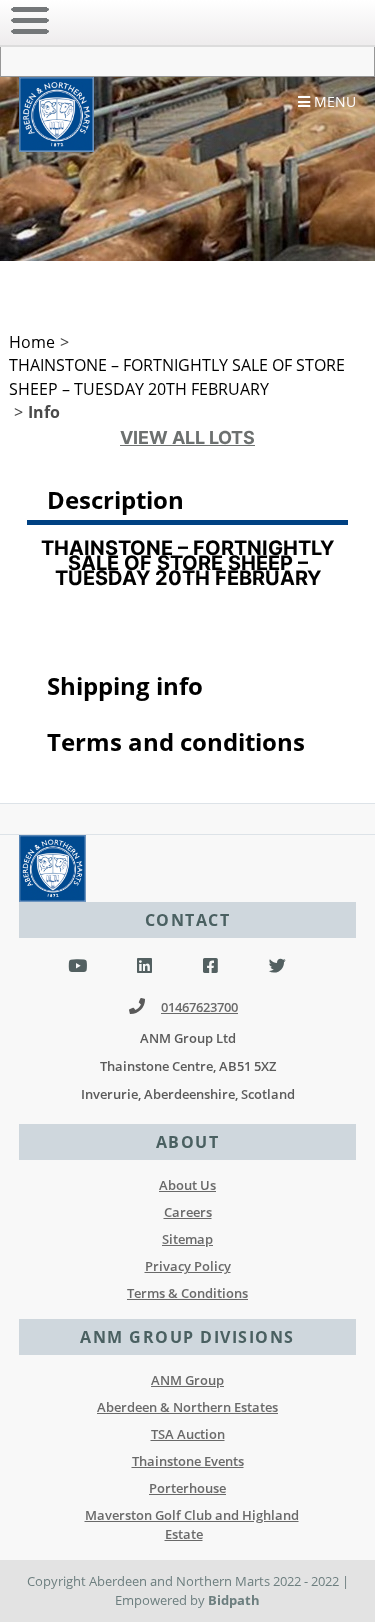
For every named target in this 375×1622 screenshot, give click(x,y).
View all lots (187, 437)
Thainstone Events (188, 1461)
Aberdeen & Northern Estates (187, 1407)
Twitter (277, 966)
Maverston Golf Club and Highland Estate (192, 1524)
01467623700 (199, 1007)
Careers (188, 1212)
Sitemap (187, 1239)
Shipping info (125, 685)
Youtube (77, 966)
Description (115, 499)
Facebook (210, 966)
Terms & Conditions (187, 1293)
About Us (187, 1185)
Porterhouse (187, 1488)
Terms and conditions (176, 741)
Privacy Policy (188, 1266)
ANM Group (187, 1380)
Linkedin (144, 966)
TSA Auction (188, 1434)
